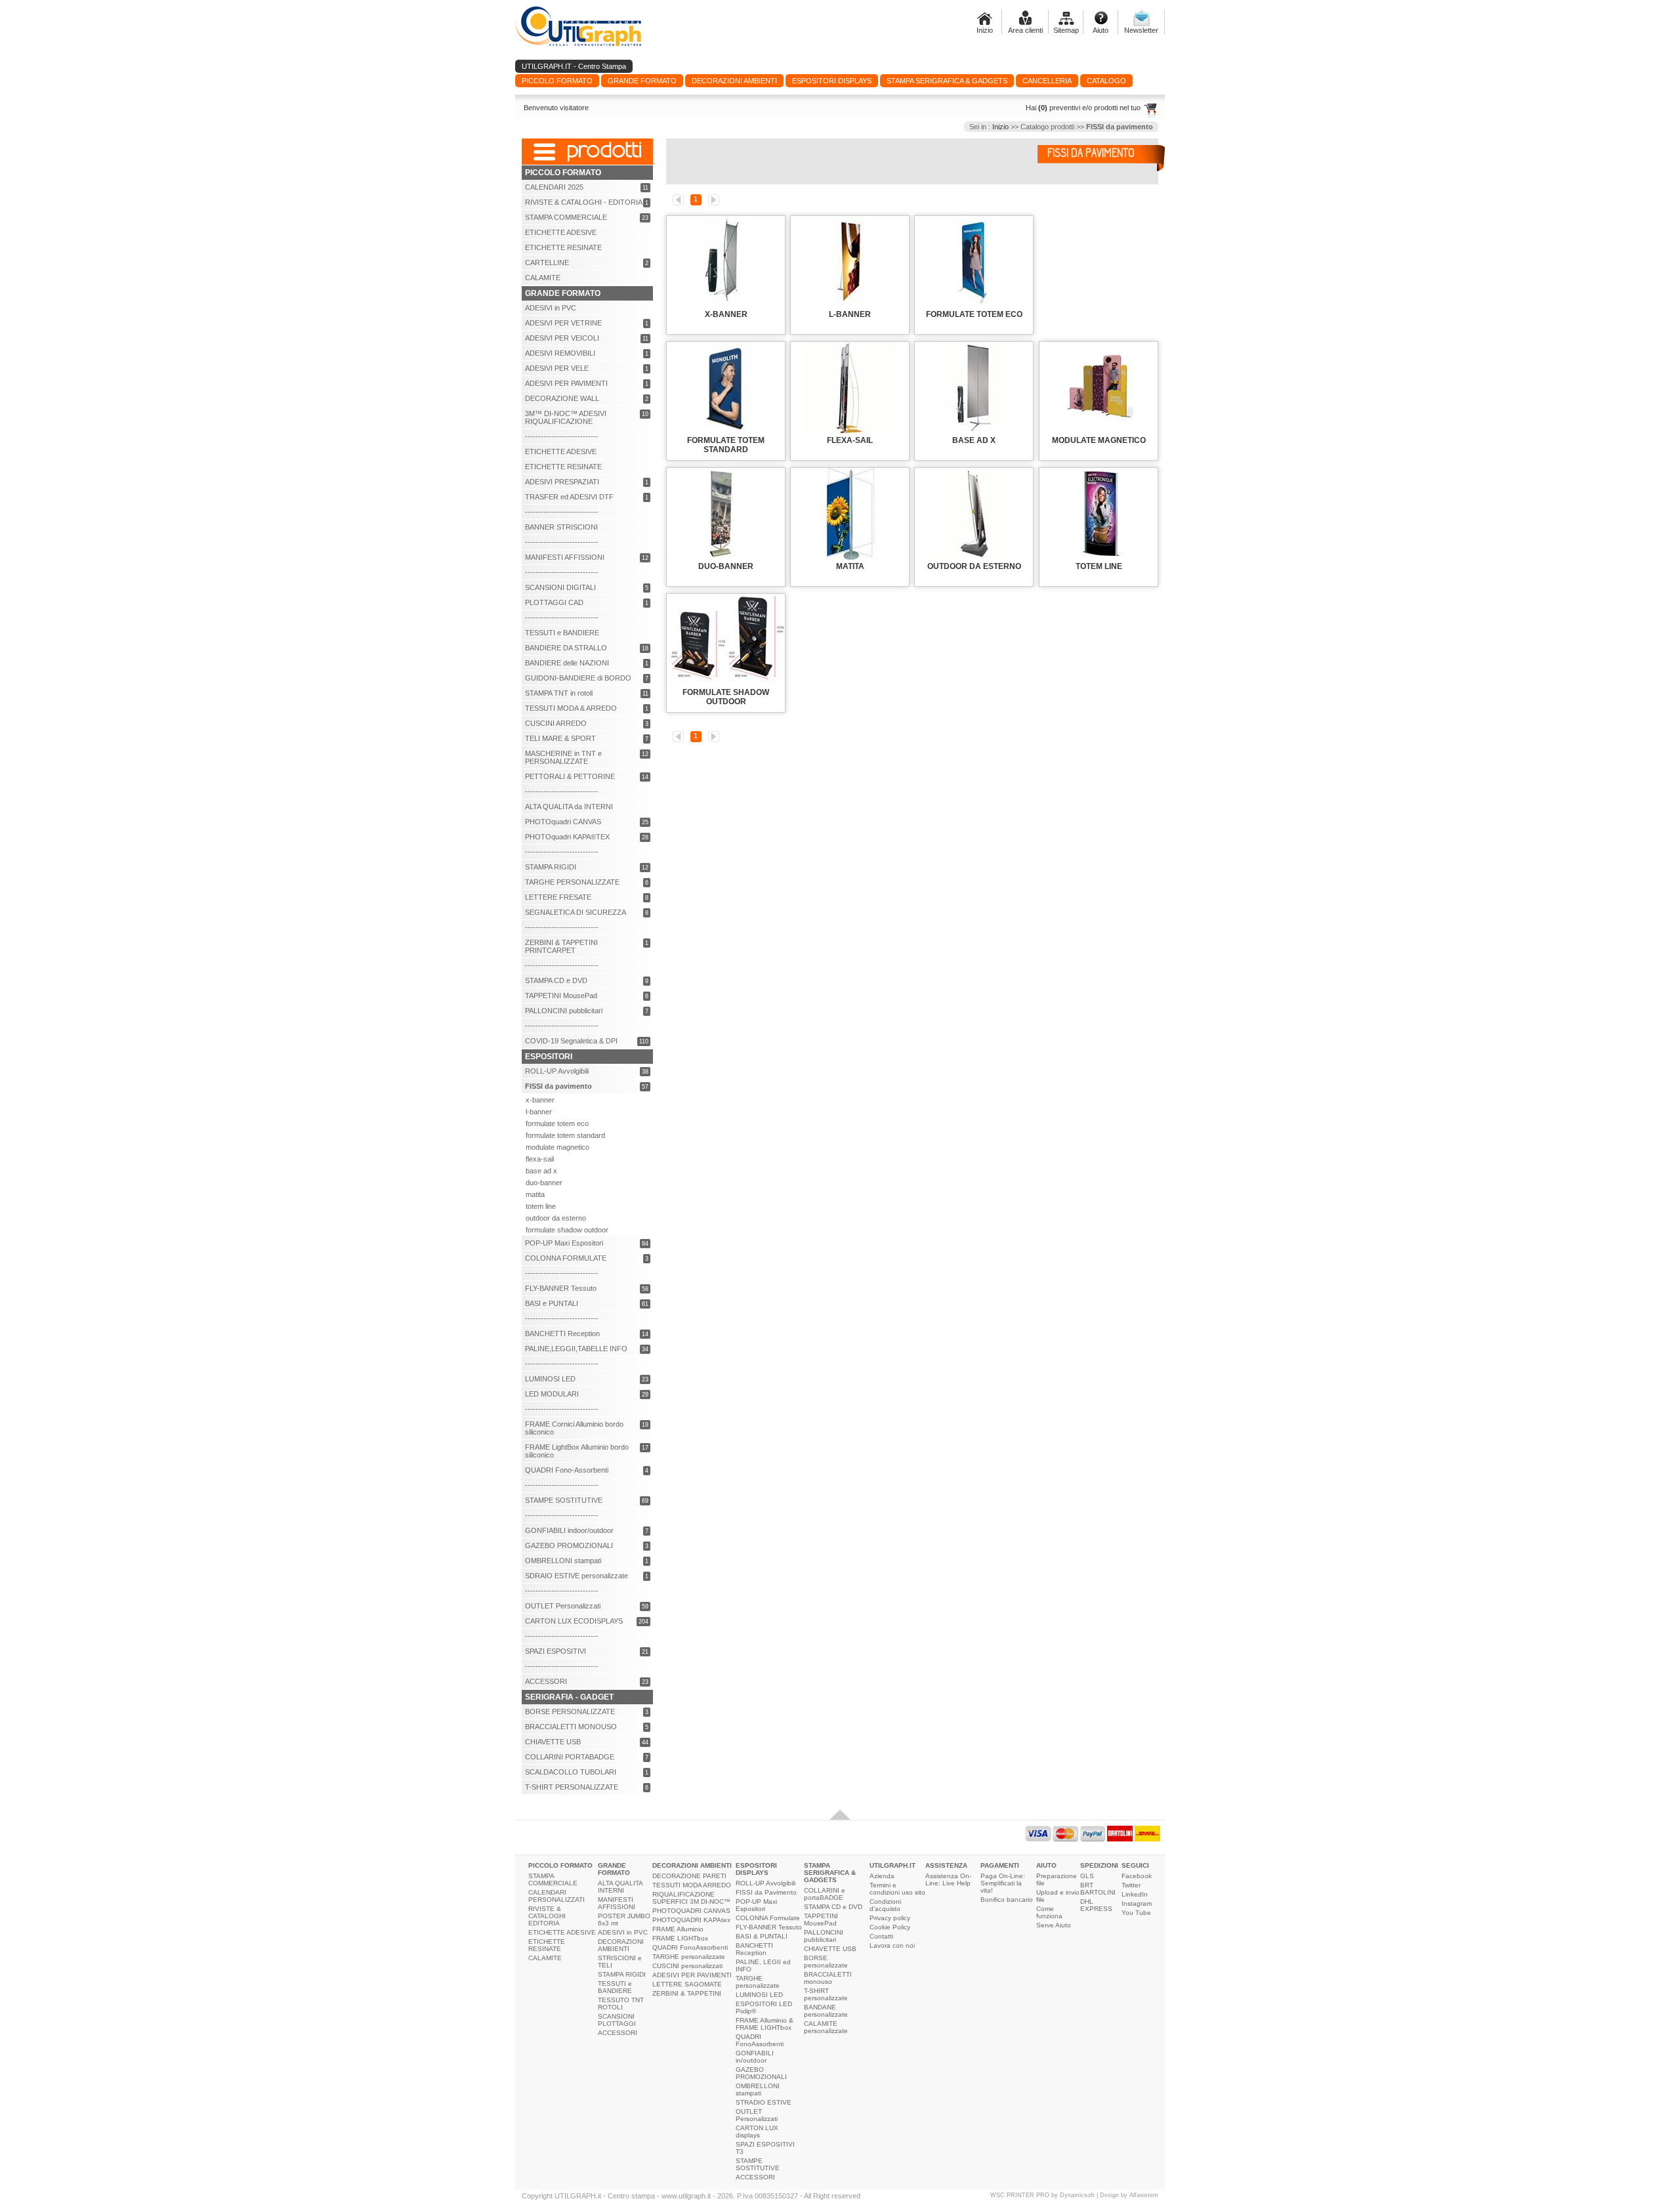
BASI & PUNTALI (762, 1936)
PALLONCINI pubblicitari (564, 1011)
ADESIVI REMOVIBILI (560, 353)
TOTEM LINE (1099, 566)
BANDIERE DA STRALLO (566, 648)
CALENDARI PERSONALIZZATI (556, 1896)
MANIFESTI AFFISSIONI (565, 557)
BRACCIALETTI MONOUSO (571, 1727)
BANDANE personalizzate (826, 2011)
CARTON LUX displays (757, 2131)
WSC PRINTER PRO (1020, 2195)
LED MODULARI (552, 1394)
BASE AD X (974, 440)
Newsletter (1141, 30)
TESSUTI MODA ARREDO (692, 1885)
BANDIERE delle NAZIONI (567, 663)
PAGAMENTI (1000, 1865)
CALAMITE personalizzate (826, 2027)
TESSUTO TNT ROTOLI (621, 2004)
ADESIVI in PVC (551, 308)
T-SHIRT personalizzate (826, 1994)
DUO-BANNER (726, 566)
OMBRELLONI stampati (563, 1561)
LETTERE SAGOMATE (687, 1984)
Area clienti (1025, 30)
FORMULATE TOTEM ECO (974, 314)
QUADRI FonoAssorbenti (690, 1947)
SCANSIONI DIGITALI (560, 587)
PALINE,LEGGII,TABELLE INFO (576, 1349)
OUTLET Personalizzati (563, 1606)
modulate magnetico (557, 1147)
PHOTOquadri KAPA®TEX (567, 837)
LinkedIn (1135, 1894)
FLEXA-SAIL (850, 440)
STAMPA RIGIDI (551, 867)
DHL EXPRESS (1096, 1905)
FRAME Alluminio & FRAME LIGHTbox (765, 2024)
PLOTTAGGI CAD (554, 602)
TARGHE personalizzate (689, 1957)
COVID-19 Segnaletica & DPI (571, 1041)
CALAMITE (543, 278)
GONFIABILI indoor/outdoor (569, 1530)
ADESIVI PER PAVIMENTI (566, 383)
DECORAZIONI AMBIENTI (621, 1945)
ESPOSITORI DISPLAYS (756, 1869)
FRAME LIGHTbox (680, 1938)
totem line (541, 1206)
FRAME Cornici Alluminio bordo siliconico (574, 1428)
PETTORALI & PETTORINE (570, 776)
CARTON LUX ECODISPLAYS (574, 1621)
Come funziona (1049, 1912)
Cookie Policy (890, 1927)
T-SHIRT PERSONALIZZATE (572, 1787)
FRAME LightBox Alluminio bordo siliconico (577, 1451)
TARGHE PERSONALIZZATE (572, 882)
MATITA (850, 566)
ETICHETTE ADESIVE (561, 232)
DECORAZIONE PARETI (689, 1876)
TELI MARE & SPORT (560, 738)
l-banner (539, 1112)
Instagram (1137, 1903)
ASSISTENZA (946, 1865)
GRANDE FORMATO (614, 1869)
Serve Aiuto (1054, 1925)
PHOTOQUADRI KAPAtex (691, 1920)
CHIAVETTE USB (553, 1742)
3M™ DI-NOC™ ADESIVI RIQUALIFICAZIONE (566, 417)
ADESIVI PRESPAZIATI (562, 482)
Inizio (985, 30)
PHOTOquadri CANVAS (563, 822)
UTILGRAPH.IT (892, 1865)
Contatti (881, 1936)
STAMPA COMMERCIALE (566, 217)
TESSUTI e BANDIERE (562, 633)
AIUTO (1046, 1865)
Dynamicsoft (1077, 2195)
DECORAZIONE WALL (562, 398)
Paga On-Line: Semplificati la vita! (1003, 1883)
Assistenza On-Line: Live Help (948, 1879)
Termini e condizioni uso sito (897, 1889)
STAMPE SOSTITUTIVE (564, 1500)
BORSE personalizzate (826, 1962)
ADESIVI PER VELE (557, 368)
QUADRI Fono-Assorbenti (567, 1470)
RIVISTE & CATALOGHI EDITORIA (547, 1916)
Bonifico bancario (1007, 1900)
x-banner (540, 1100)
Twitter (1131, 1885)
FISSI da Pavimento (766, 1892)
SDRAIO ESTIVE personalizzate (577, 1576)
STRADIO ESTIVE (764, 2102)
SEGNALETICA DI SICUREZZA (576, 912)
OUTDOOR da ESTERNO (974, 566)
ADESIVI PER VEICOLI (562, 338)
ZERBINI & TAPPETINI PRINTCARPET (561, 946)
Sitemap (1066, 30)
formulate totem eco (557, 1123)
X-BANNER (726, 314)
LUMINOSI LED (550, 1379)
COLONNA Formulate (768, 1918)
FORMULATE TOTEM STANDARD (726, 445)
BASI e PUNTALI (552, 1303)
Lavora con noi (892, 1945)
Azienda (882, 1876)
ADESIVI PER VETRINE (563, 323)
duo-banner (544, 1183)
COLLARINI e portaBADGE (825, 1894)
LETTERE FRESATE (558, 897)
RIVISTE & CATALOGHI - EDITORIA (584, 202)
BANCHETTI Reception (562, 1333)
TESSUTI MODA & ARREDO (571, 708)
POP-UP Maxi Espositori (564, 1243)
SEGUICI (1135, 1865)
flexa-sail (540, 1159)
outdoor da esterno (556, 1218)
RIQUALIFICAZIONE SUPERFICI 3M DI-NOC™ (691, 1898)
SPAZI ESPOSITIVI (556, 1651)
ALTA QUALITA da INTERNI (569, 807)
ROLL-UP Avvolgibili (557, 1071)
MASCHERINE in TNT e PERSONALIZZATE (563, 757)
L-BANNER (850, 314)
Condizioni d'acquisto (885, 1905)
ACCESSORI (546, 1681)
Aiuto (1101, 30)
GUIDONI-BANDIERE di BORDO (578, 678)
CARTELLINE (547, 262)
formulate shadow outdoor (567, 1230)
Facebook (1137, 1876)
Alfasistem (1144, 2195)
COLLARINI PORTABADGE (570, 1757)
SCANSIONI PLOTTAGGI (617, 2020)
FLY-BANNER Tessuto (561, 1288)
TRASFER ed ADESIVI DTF (569, 497)
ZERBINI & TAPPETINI (687, 1993)
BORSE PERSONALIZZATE (570, 1711)
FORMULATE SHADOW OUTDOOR (726, 697)
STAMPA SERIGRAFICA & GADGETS (830, 1873)
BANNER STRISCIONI (561, 527)
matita (535, 1194)
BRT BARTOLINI (1098, 1889)
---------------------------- (562, 436)
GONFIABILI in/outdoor (755, 2057)
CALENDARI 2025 (554, 187)
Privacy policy (890, 1918)
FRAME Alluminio (678, 1929)
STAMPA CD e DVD (556, 980)
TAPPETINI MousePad (561, 996)
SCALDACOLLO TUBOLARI (571, 1772)
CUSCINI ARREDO (556, 723)
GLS (1087, 1876)
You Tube (1136, 1913)
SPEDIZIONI (1099, 1865)
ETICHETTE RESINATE (563, 247)
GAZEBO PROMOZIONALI (569, 1545)
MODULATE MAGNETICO (1099, 440)
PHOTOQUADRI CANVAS (691, 1911)
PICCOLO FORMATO (560, 1865)
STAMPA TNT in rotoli (559, 693)
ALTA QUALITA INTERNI (620, 1887)
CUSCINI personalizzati (687, 1966)
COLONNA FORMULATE (566, 1258)
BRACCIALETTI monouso (828, 1978)
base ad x (541, 1171)
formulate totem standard (565, 1135)
